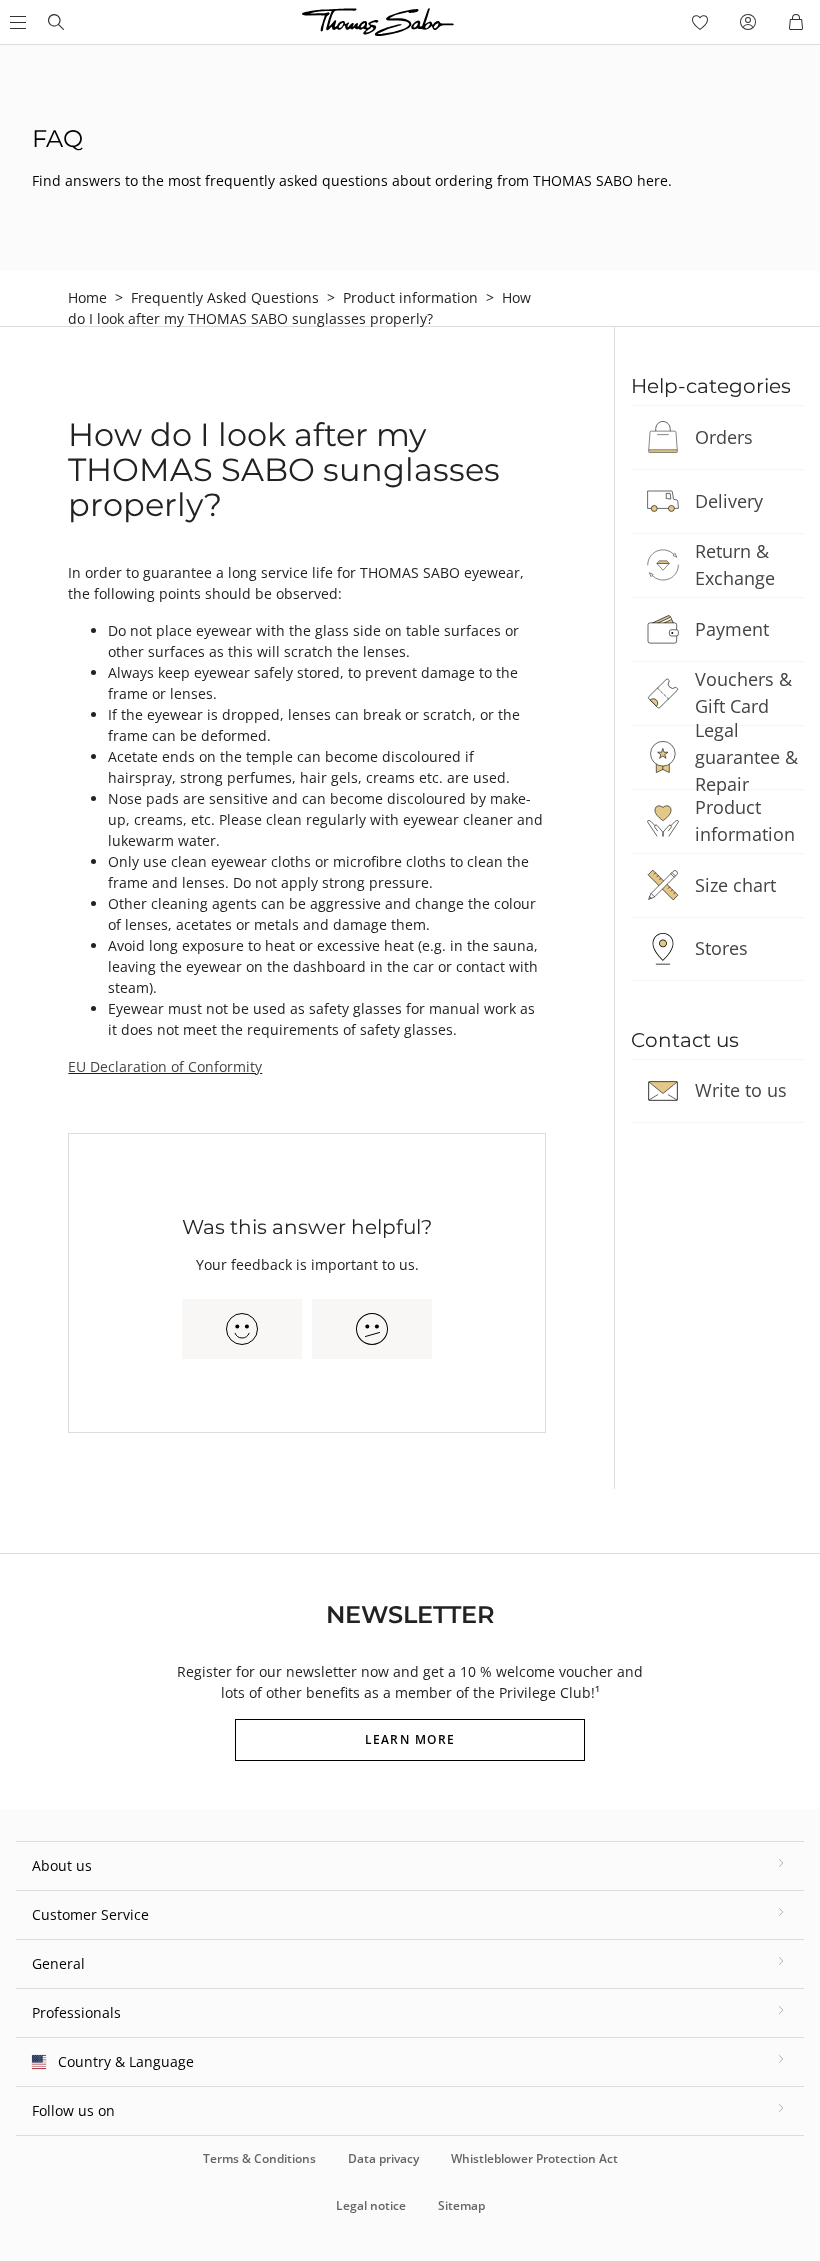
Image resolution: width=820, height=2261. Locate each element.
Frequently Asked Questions (225, 297)
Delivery (729, 501)
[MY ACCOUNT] (748, 22)
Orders (724, 437)
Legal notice (371, 2205)
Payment (732, 629)
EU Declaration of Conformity (165, 1066)
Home (87, 297)
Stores (721, 948)
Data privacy (383, 2158)
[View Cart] (796, 22)
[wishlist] (700, 22)
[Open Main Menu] (16, 22)
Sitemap (461, 2205)
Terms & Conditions (259, 2158)
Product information (410, 297)
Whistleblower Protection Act (534, 2158)
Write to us (741, 1090)
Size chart (735, 885)
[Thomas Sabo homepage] (56, 22)
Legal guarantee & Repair (746, 757)
